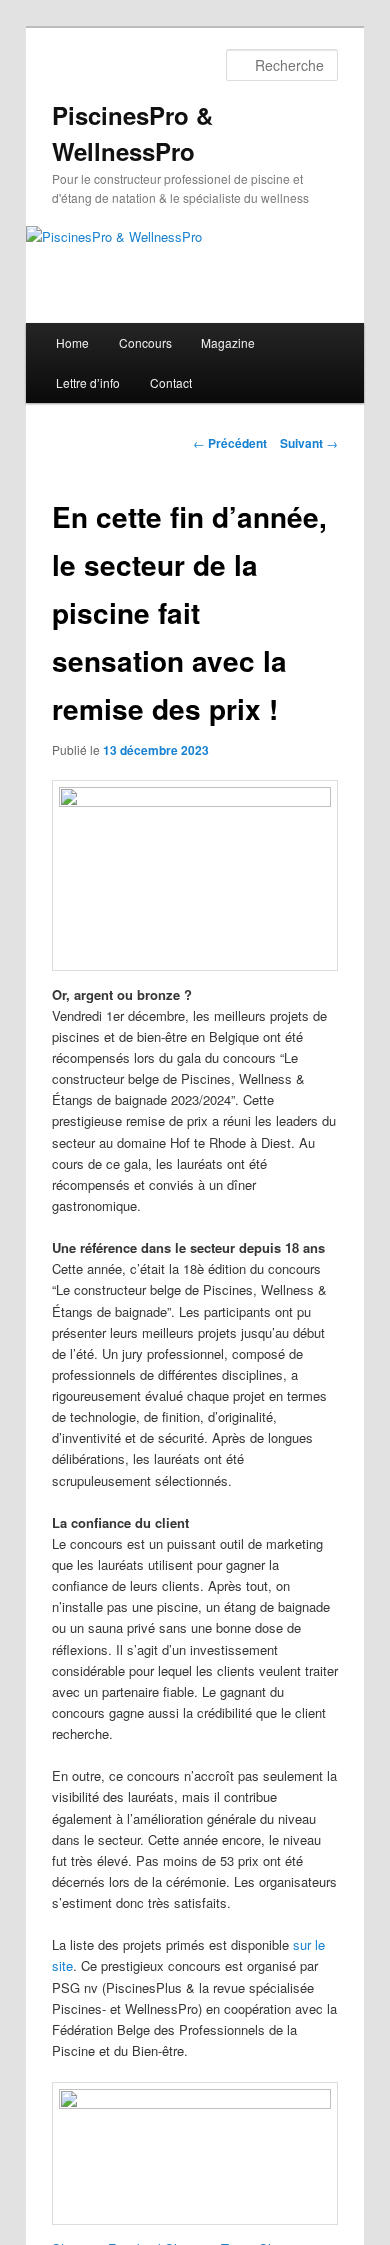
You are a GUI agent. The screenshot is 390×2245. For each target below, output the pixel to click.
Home (72, 342)
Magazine (228, 342)
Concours (145, 342)
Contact (171, 382)
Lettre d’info (88, 382)
